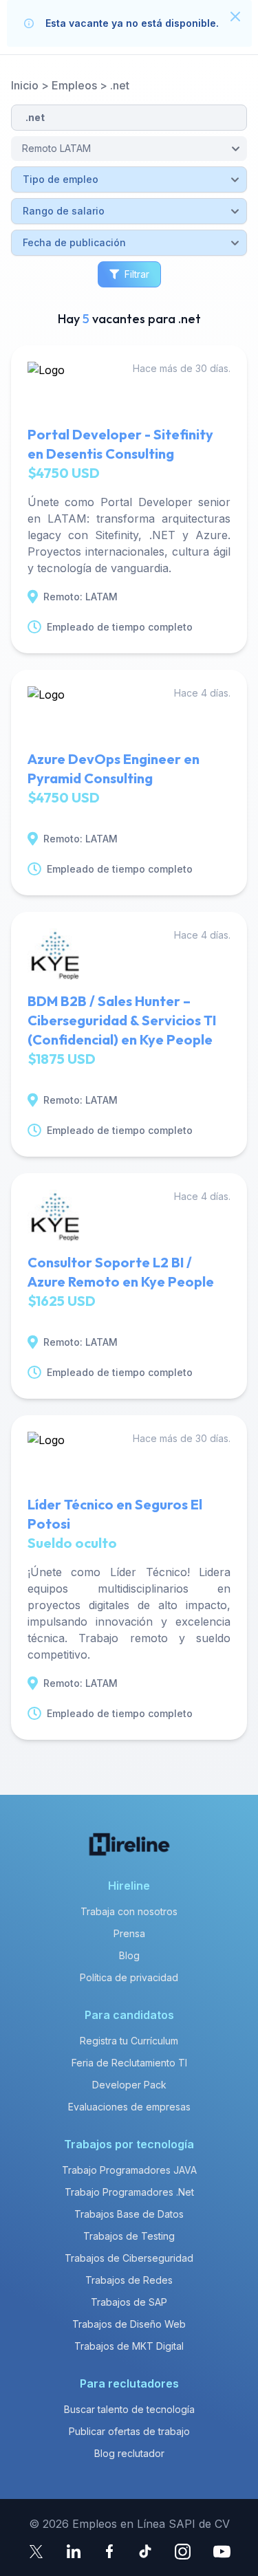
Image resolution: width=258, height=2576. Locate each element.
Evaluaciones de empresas (129, 2107)
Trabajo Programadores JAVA (129, 2170)
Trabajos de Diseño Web (129, 2324)
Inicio (25, 85)
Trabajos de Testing (129, 2236)
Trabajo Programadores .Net (129, 2192)
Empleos (74, 85)
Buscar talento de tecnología (129, 2409)
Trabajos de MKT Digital (129, 2346)
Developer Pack (129, 2085)
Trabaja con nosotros (129, 1911)
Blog (129, 1955)
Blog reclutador (129, 2453)
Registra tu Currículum (129, 2041)
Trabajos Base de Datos (129, 2214)
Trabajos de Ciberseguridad (129, 2258)
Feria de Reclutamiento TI (129, 2063)
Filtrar (137, 274)
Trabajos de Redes (129, 2280)
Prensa (129, 1933)
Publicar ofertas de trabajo (129, 2431)
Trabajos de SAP (129, 2302)
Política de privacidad (129, 1977)
